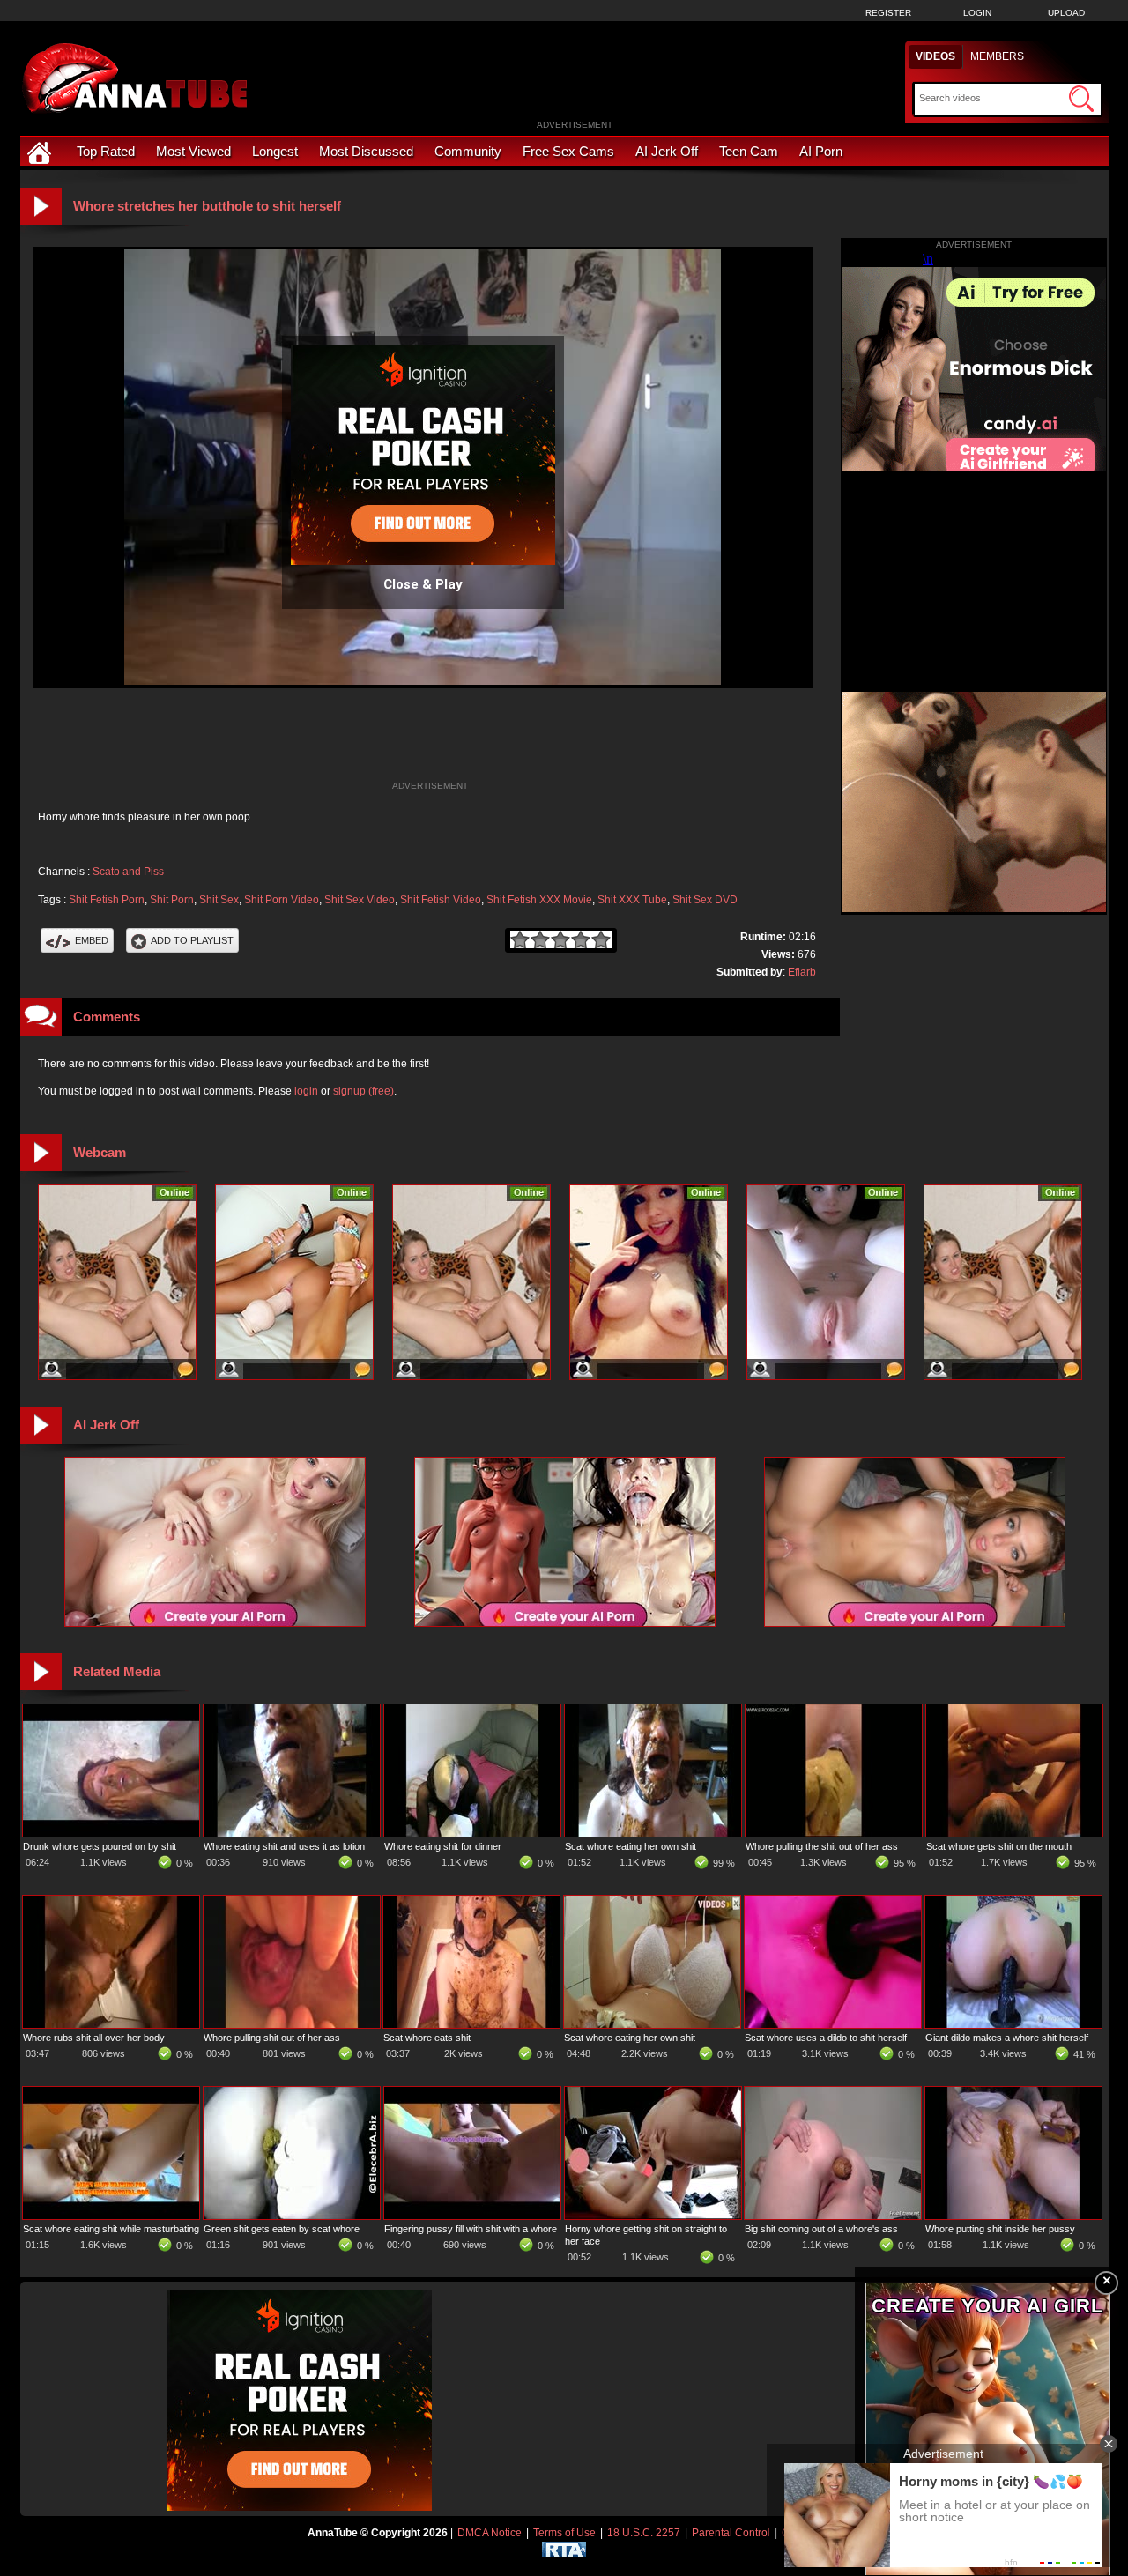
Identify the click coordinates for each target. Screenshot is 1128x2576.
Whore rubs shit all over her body (94, 2038)
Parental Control (731, 2533)
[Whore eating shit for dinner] (472, 1833)
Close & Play (423, 584)
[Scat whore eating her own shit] (653, 1833)
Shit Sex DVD (705, 900)
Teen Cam (749, 151)
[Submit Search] (1081, 99)
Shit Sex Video (360, 900)
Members (997, 56)
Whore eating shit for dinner (443, 1846)
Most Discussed (366, 151)
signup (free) (364, 1091)
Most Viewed (193, 151)
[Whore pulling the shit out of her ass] (834, 1833)
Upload (1066, 13)
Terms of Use (564, 2533)
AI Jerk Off (667, 151)
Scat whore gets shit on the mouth (999, 1846)
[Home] (41, 151)
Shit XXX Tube (632, 900)
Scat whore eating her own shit (631, 1846)
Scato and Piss (128, 872)
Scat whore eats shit (427, 2038)
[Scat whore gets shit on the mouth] (1014, 1833)
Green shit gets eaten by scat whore (282, 2229)
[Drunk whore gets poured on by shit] (111, 1833)
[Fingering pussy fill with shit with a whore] (472, 2216)
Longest (275, 151)
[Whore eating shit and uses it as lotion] (292, 1833)
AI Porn (821, 151)
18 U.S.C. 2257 (644, 2533)
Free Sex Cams (568, 151)
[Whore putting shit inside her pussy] (1013, 2216)
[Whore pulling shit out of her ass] (292, 2024)
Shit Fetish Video (441, 900)
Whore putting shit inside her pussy (1000, 2229)
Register (888, 13)
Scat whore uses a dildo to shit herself (826, 2038)
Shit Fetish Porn (107, 900)
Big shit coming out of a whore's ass (821, 2229)
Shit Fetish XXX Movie (539, 900)
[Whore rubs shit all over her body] (111, 2024)
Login (977, 13)
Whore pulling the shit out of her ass (822, 1846)
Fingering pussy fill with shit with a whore (471, 2229)
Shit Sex (219, 900)
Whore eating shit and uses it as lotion (284, 1846)
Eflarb (802, 972)
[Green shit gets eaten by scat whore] (292, 2216)
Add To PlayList (192, 940)
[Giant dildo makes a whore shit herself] (1013, 2024)
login (306, 1091)
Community (468, 151)
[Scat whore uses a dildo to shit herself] (833, 2024)
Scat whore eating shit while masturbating (111, 2229)
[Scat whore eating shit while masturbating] (111, 2216)
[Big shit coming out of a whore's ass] (833, 2216)
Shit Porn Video (282, 900)
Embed (92, 940)
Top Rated (106, 151)
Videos (935, 56)
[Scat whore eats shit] (471, 2024)
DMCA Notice (490, 2533)
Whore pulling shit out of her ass (272, 2038)
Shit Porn (172, 900)
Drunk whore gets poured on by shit (100, 1846)
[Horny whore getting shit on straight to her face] (653, 2216)
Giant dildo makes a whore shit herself (1007, 2038)
